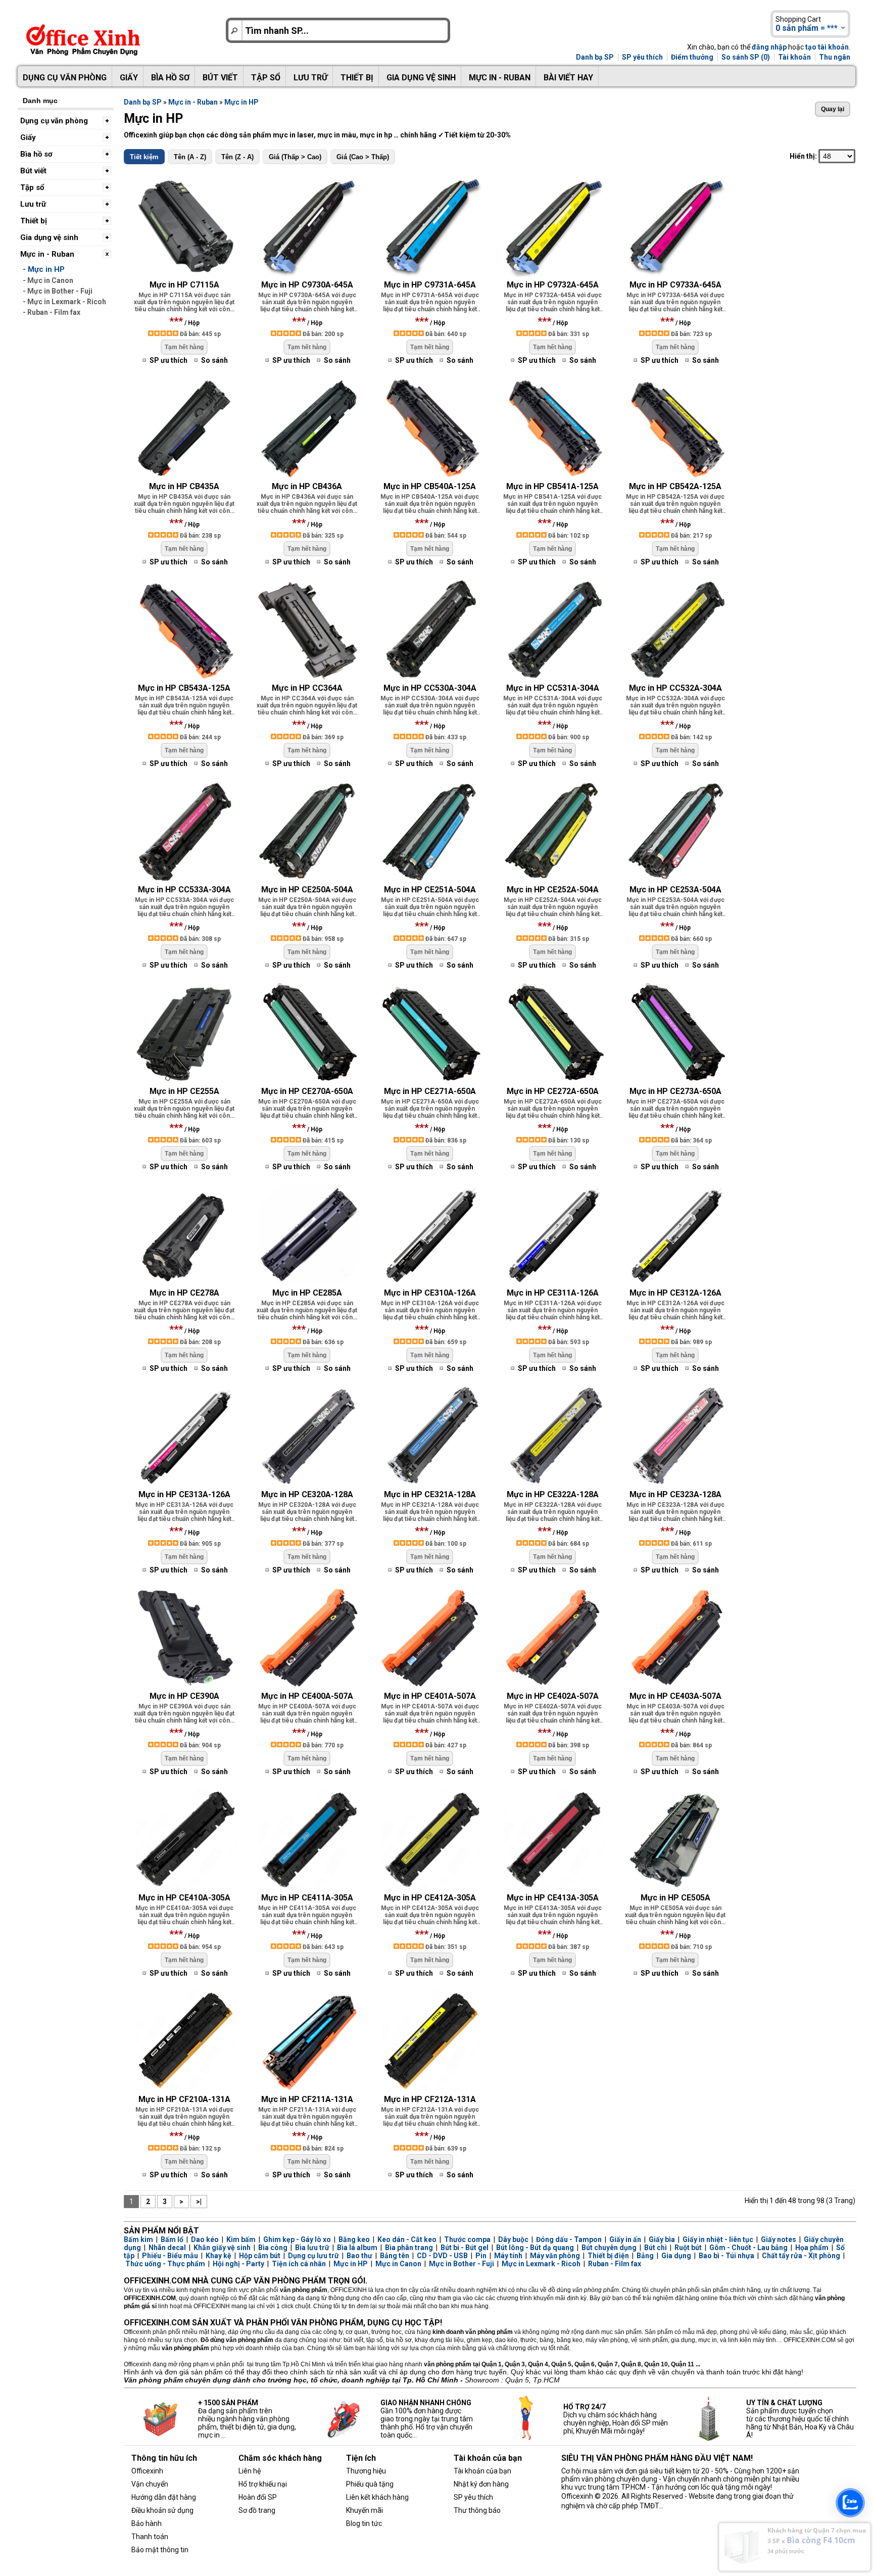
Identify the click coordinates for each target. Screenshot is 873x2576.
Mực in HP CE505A (675, 1898)
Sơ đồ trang (257, 2510)
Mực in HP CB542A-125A (675, 486)
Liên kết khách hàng (377, 2497)
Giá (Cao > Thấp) (363, 157)
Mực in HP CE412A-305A (430, 1898)
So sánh (214, 360)
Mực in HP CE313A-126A (184, 1494)
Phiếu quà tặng (370, 2484)
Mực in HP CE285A (307, 1293)
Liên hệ (250, 2471)
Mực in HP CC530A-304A (430, 688)
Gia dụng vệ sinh (421, 78)
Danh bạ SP (595, 57)
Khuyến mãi (365, 2510)
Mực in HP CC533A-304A (184, 890)
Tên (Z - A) (237, 157)
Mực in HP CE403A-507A (675, 1696)
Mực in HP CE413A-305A (553, 1898)
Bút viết (220, 78)
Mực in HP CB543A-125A (184, 688)
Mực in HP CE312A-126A (675, 1293)
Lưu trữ (310, 78)
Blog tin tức (364, 2523)
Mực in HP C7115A (184, 285)
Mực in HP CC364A (307, 688)
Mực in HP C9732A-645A (553, 285)
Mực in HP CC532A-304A (675, 688)
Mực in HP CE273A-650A (675, 1091)
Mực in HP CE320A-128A (307, 1494)
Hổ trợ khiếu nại (263, 2484)
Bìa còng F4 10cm (821, 2540)
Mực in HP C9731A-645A (430, 285)
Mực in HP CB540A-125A (430, 486)
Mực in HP (241, 102)
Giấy (129, 78)
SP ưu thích (168, 360)
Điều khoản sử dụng (162, 2510)
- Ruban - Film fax (52, 312)
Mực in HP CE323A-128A (675, 1494)
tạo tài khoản (827, 47)
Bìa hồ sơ (170, 78)
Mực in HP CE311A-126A (553, 1293)
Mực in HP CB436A (307, 486)
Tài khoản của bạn (482, 2471)
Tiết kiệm (144, 157)
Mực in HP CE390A (184, 1696)
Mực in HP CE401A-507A (430, 1696)
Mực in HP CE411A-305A (307, 1898)
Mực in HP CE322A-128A (553, 1494)
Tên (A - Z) (190, 157)
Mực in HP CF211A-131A (307, 2099)
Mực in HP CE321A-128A (430, 1494)
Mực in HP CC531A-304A (553, 688)
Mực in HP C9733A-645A (675, 285)
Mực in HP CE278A (184, 1293)
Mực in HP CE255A (184, 1091)
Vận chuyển (150, 2484)
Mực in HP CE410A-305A (184, 1898)
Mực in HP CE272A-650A (553, 1091)
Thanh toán (150, 2537)
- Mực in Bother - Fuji (58, 291)
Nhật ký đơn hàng (481, 2484)
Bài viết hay (568, 78)
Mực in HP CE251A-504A (430, 890)
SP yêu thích (642, 57)
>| (199, 2202)
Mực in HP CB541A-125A (552, 486)
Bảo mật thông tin (160, 2550)
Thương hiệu (366, 2471)
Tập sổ (266, 78)
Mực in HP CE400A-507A (307, 1696)
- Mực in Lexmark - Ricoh (64, 302)
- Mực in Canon (48, 280)
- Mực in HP (44, 269)
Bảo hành (147, 2523)
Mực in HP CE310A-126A (430, 1293)
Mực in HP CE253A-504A (675, 890)
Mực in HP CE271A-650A (430, 1091)
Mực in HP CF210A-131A (184, 2099)
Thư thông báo (477, 2510)
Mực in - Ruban (500, 78)
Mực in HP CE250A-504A (307, 890)
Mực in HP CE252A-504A (553, 890)
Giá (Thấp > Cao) (295, 157)
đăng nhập (769, 47)
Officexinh (147, 2471)
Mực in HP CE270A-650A (307, 1091)
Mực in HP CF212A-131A (430, 2099)
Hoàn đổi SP (258, 2497)
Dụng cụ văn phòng (65, 78)
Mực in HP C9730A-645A (307, 285)
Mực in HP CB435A (184, 486)
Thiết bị (357, 78)
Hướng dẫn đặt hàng (164, 2497)
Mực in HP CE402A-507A (553, 1696)
